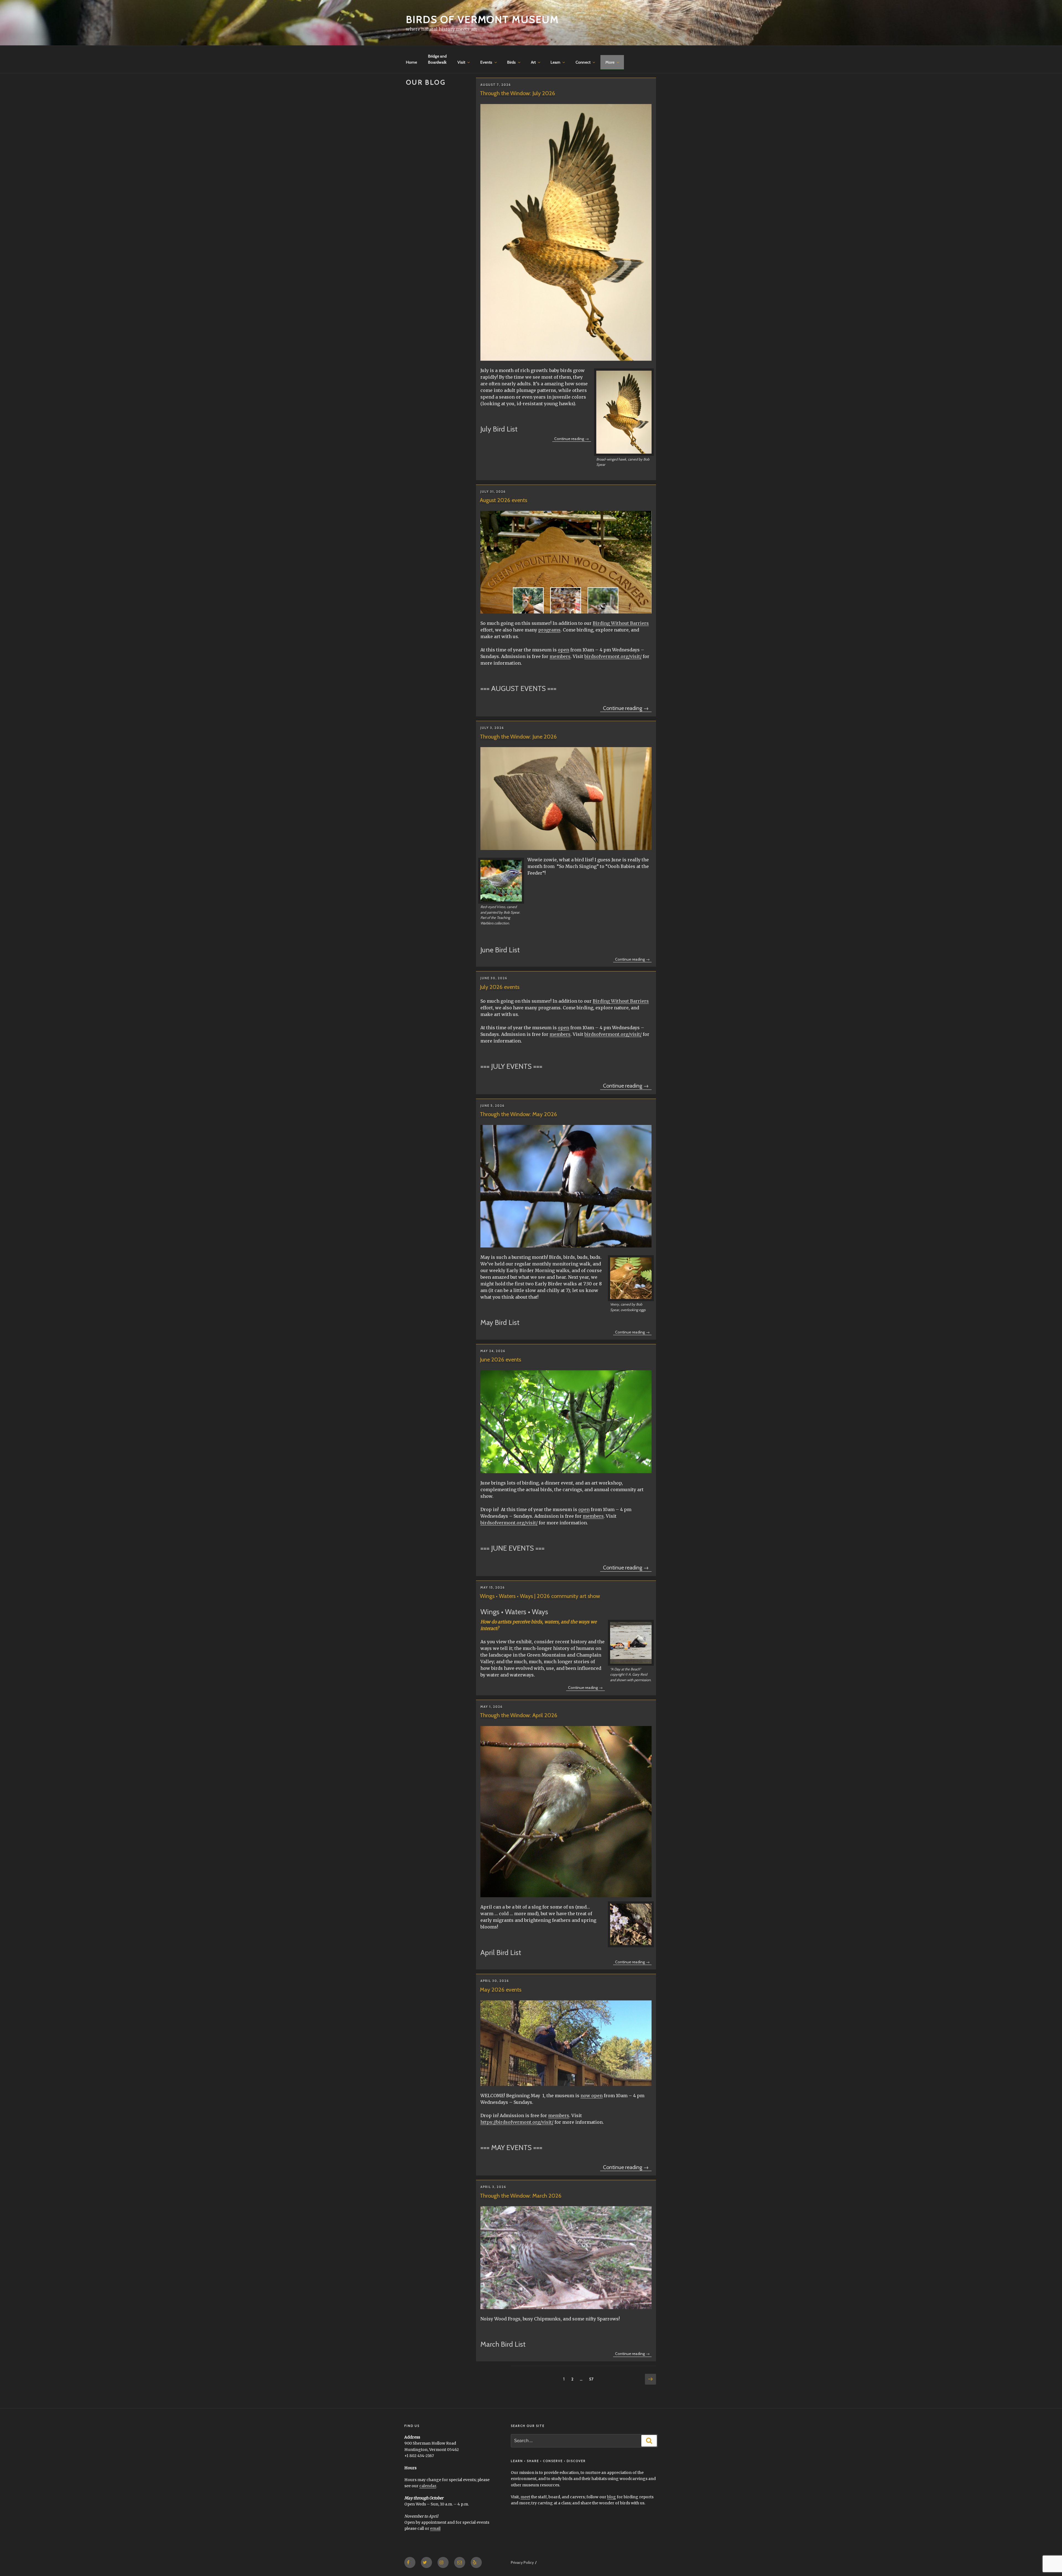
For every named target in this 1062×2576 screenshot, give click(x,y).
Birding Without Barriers (621, 623)
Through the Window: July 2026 (517, 93)
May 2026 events (501, 1990)
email (435, 2528)
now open (592, 2096)
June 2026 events (500, 1360)
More (610, 62)
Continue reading (572, 439)
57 (592, 2379)
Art (533, 62)
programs (549, 630)
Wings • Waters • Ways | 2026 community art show (540, 1596)
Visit (461, 62)
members (560, 656)
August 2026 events (503, 500)
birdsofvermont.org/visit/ (613, 656)
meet (525, 2497)
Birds (512, 62)
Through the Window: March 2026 (521, 2196)
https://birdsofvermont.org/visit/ (517, 2122)
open (563, 650)
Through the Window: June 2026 (518, 737)
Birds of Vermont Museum (482, 19)
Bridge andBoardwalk (437, 59)
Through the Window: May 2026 (518, 1114)
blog (611, 2497)
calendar (428, 2486)
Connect (583, 62)
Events (486, 62)
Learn (555, 62)
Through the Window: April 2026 (519, 1715)
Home (412, 62)
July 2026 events (500, 987)
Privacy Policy (522, 2562)
